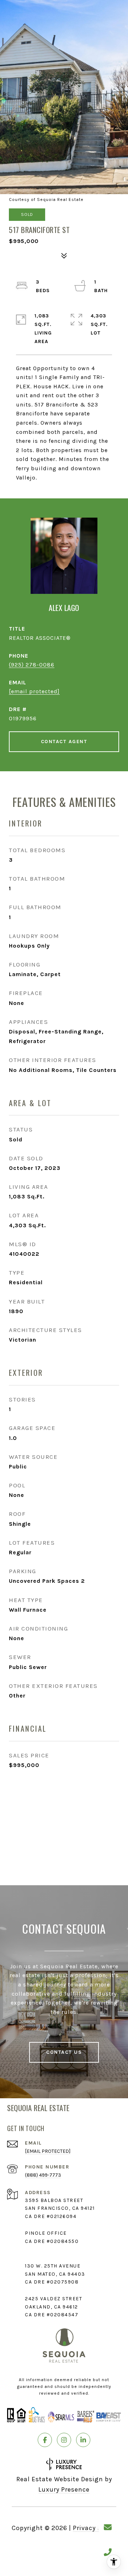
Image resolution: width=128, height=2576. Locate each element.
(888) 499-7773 (43, 2175)
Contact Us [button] (64, 2052)
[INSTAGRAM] (64, 2440)
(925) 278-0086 (32, 665)
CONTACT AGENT (64, 742)
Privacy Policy (95, 2528)
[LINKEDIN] (83, 2440)
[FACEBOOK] (45, 2440)
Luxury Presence (64, 2489)
